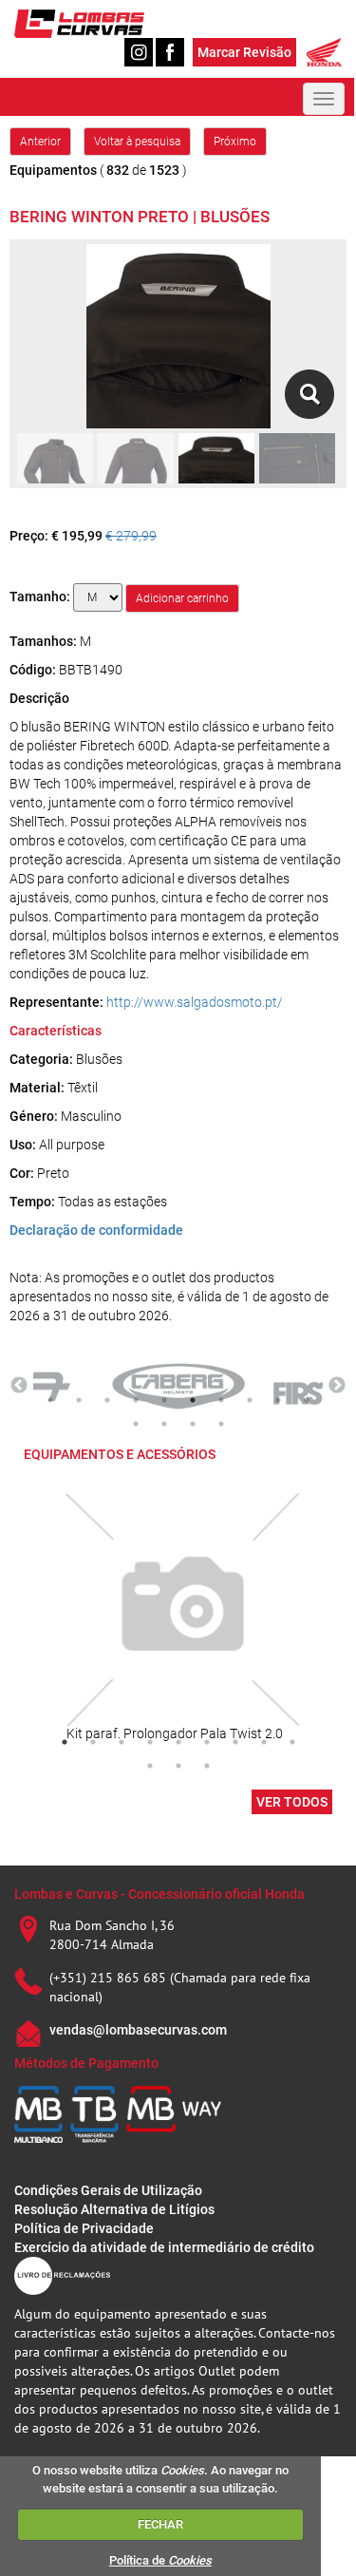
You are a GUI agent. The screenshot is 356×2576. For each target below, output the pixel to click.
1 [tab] (50, 1400)
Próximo (235, 142)
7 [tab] (221, 1400)
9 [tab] (278, 1400)
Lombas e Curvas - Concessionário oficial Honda (159, 1894)
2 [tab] (79, 1400)
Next (337, 1386)
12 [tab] (164, 1424)
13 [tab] (193, 1424)
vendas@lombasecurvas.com (138, 2030)
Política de (160, 2560)
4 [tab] (136, 1400)
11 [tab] (136, 1424)
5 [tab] (164, 1400)
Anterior (40, 142)
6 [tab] (193, 1400)
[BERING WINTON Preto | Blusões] (309, 394)
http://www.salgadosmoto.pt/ (195, 1002)
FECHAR (160, 2524)
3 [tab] (107, 1400)
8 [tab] (250, 1400)
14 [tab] (221, 1424)
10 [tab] (307, 1400)
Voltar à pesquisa (137, 142)
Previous (19, 1386)
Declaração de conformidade (96, 1230)
